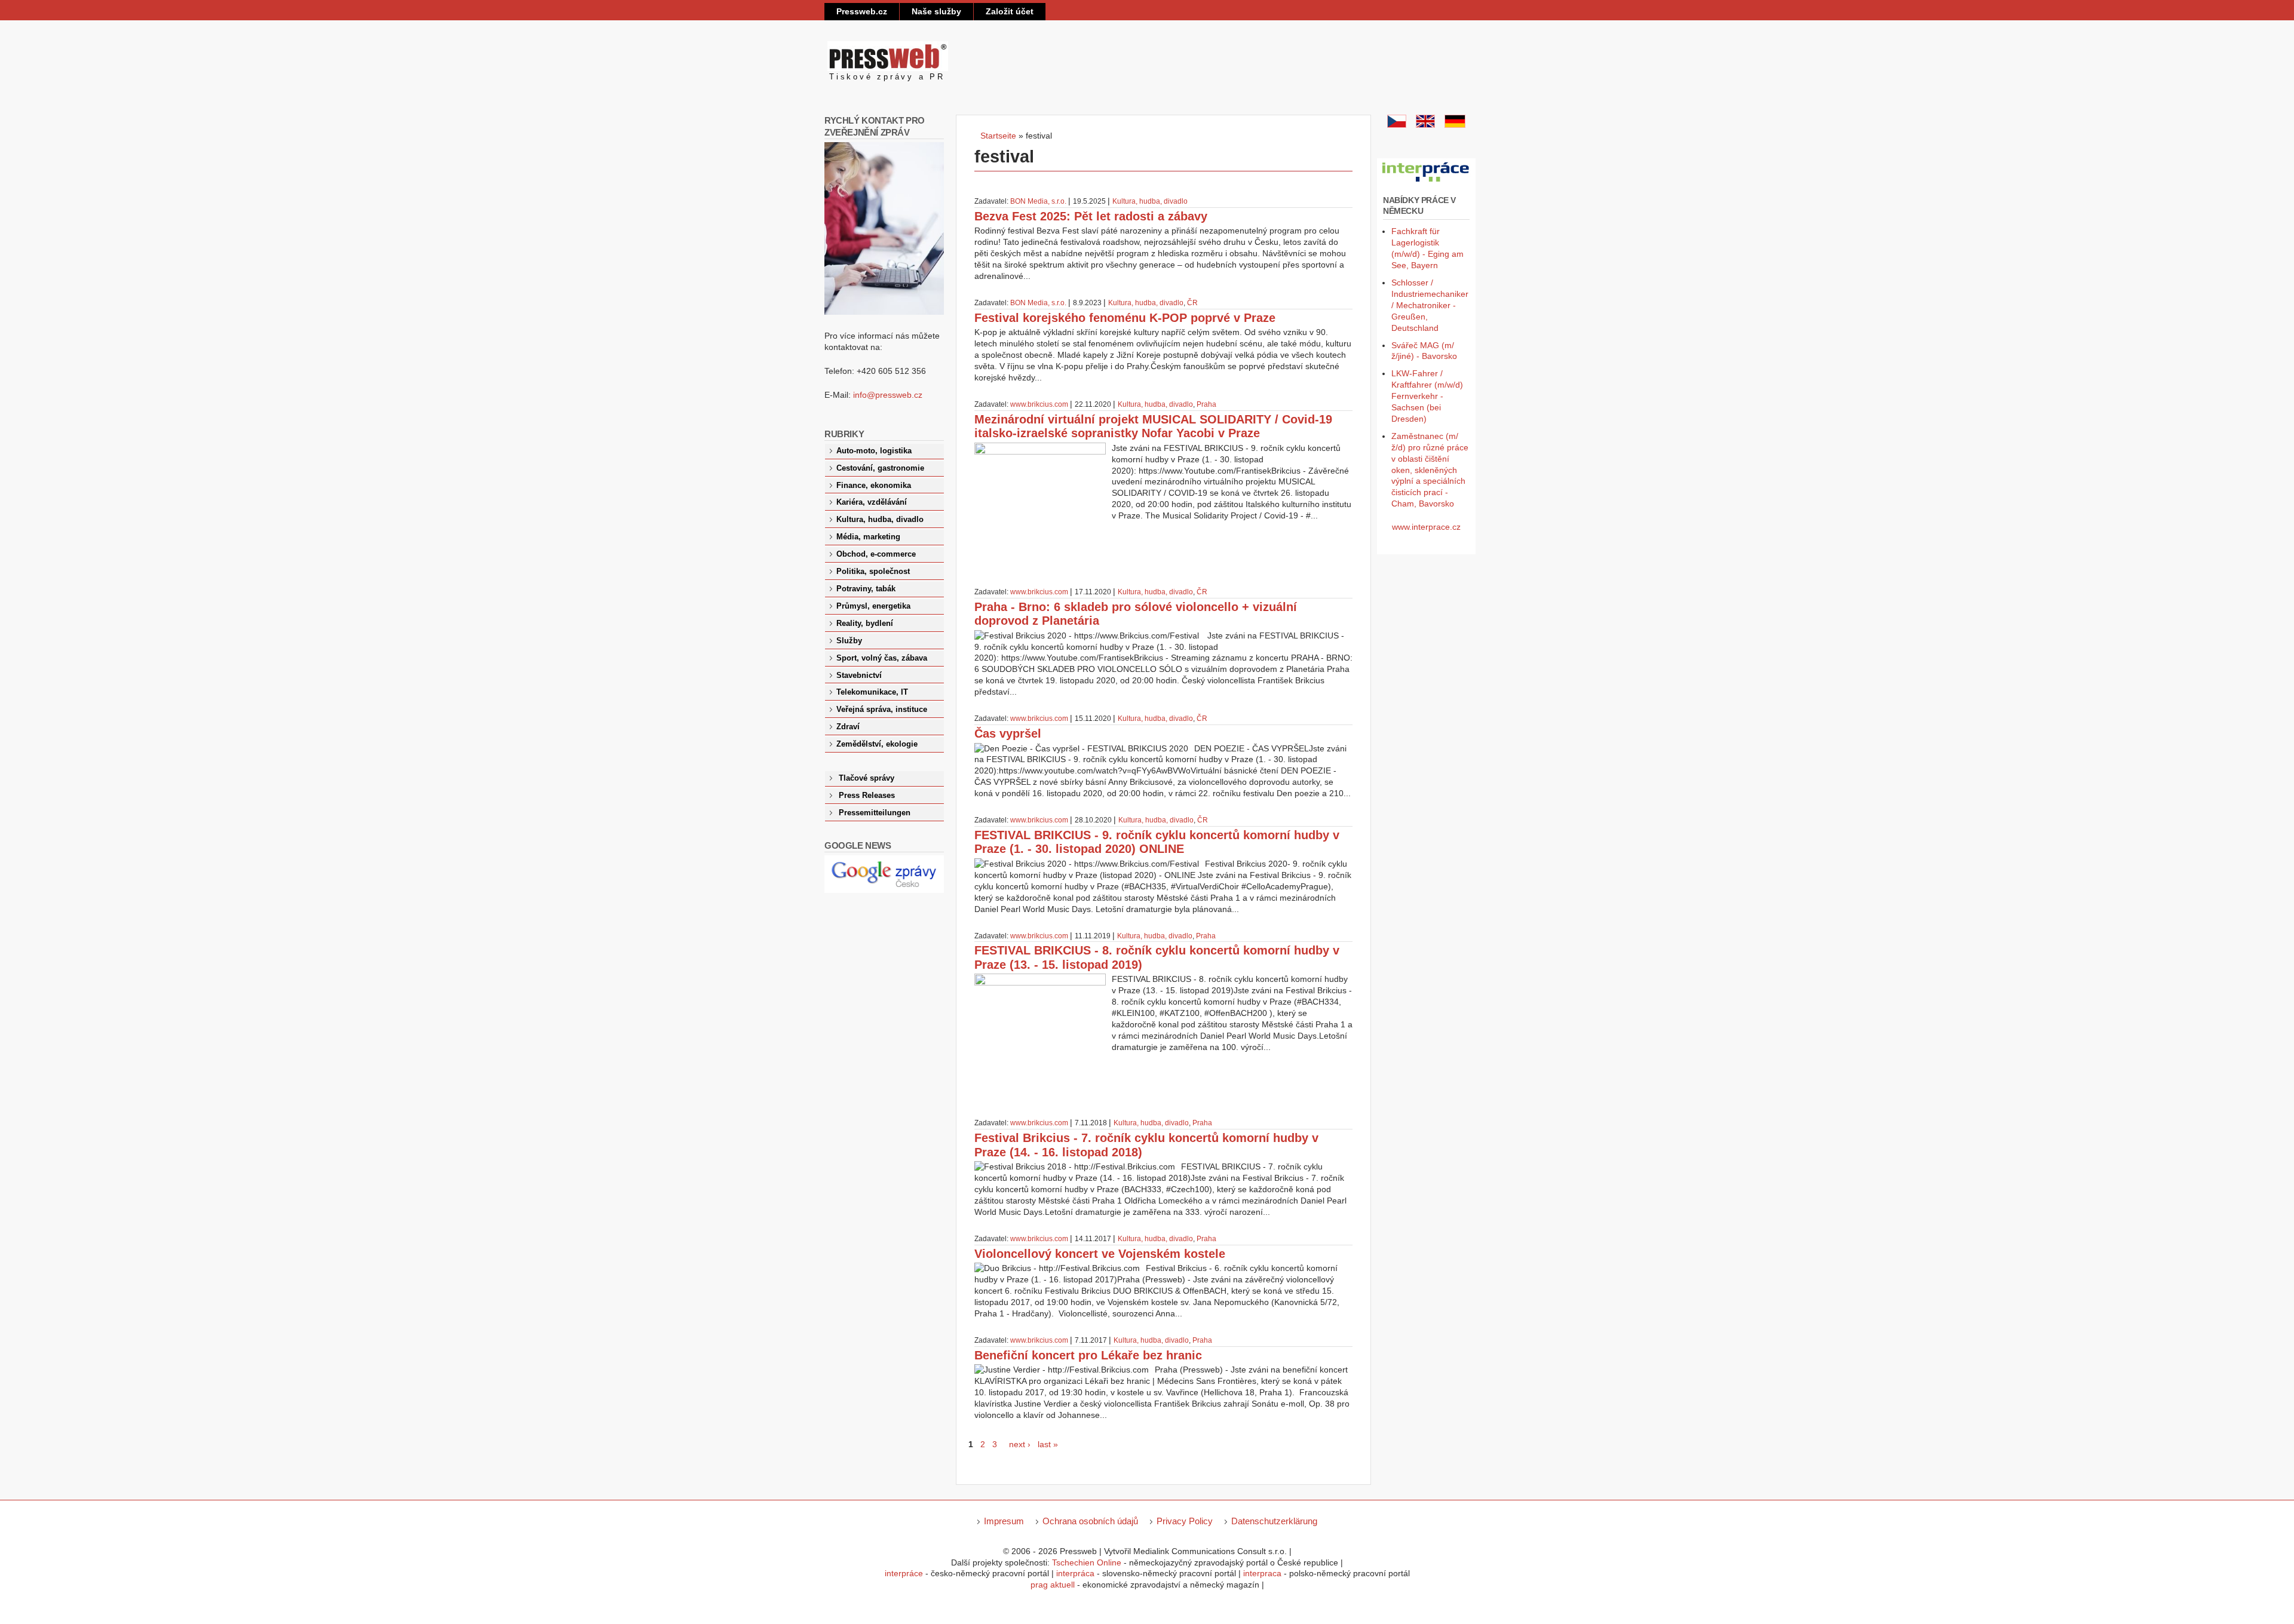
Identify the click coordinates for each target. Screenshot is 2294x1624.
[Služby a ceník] (1397, 125)
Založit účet (1010, 11)
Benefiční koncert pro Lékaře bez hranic (1088, 1355)
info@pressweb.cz (888, 395)
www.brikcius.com (1039, 404)
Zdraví (848, 727)
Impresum (1004, 1521)
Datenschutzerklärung (1274, 1521)
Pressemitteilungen (875, 813)
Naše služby (936, 11)
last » (1048, 1444)
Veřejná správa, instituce (882, 710)
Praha (1206, 404)
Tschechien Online (1087, 1562)
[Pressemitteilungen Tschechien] (1455, 125)
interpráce (904, 1573)
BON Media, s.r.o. (1038, 201)
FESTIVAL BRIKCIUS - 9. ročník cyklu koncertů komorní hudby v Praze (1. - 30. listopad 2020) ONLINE (1157, 842)
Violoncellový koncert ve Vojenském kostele (1100, 1254)
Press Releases (867, 796)
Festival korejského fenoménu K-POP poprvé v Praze (1125, 318)
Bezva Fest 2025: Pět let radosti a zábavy (1091, 216)
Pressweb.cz (862, 11)
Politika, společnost (873, 572)
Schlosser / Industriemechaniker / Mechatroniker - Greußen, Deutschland (1430, 305)
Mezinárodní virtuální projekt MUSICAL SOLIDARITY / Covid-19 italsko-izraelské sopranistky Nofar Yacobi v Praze (1153, 426)
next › (1020, 1444)
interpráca (1075, 1573)
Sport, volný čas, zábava (882, 658)
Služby (849, 641)
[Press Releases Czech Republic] (1425, 125)
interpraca (1262, 1573)
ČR (1192, 303)
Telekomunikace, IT (872, 692)
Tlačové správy (867, 778)
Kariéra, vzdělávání (872, 502)
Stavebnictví (859, 676)
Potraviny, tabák (866, 589)
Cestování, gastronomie (880, 468)
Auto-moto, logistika (874, 451)
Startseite (998, 136)
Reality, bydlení (865, 624)
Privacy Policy (1185, 1521)
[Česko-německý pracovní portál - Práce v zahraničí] (1426, 182)
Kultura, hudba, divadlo (1150, 201)
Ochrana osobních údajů (1090, 1521)
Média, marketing (868, 537)
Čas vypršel (1008, 733)
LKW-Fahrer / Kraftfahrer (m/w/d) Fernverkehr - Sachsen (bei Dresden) (1427, 396)
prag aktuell (1053, 1585)
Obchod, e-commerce (876, 554)
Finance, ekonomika (874, 486)
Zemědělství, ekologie (877, 744)
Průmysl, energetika (873, 606)
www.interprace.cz (1426, 527)
